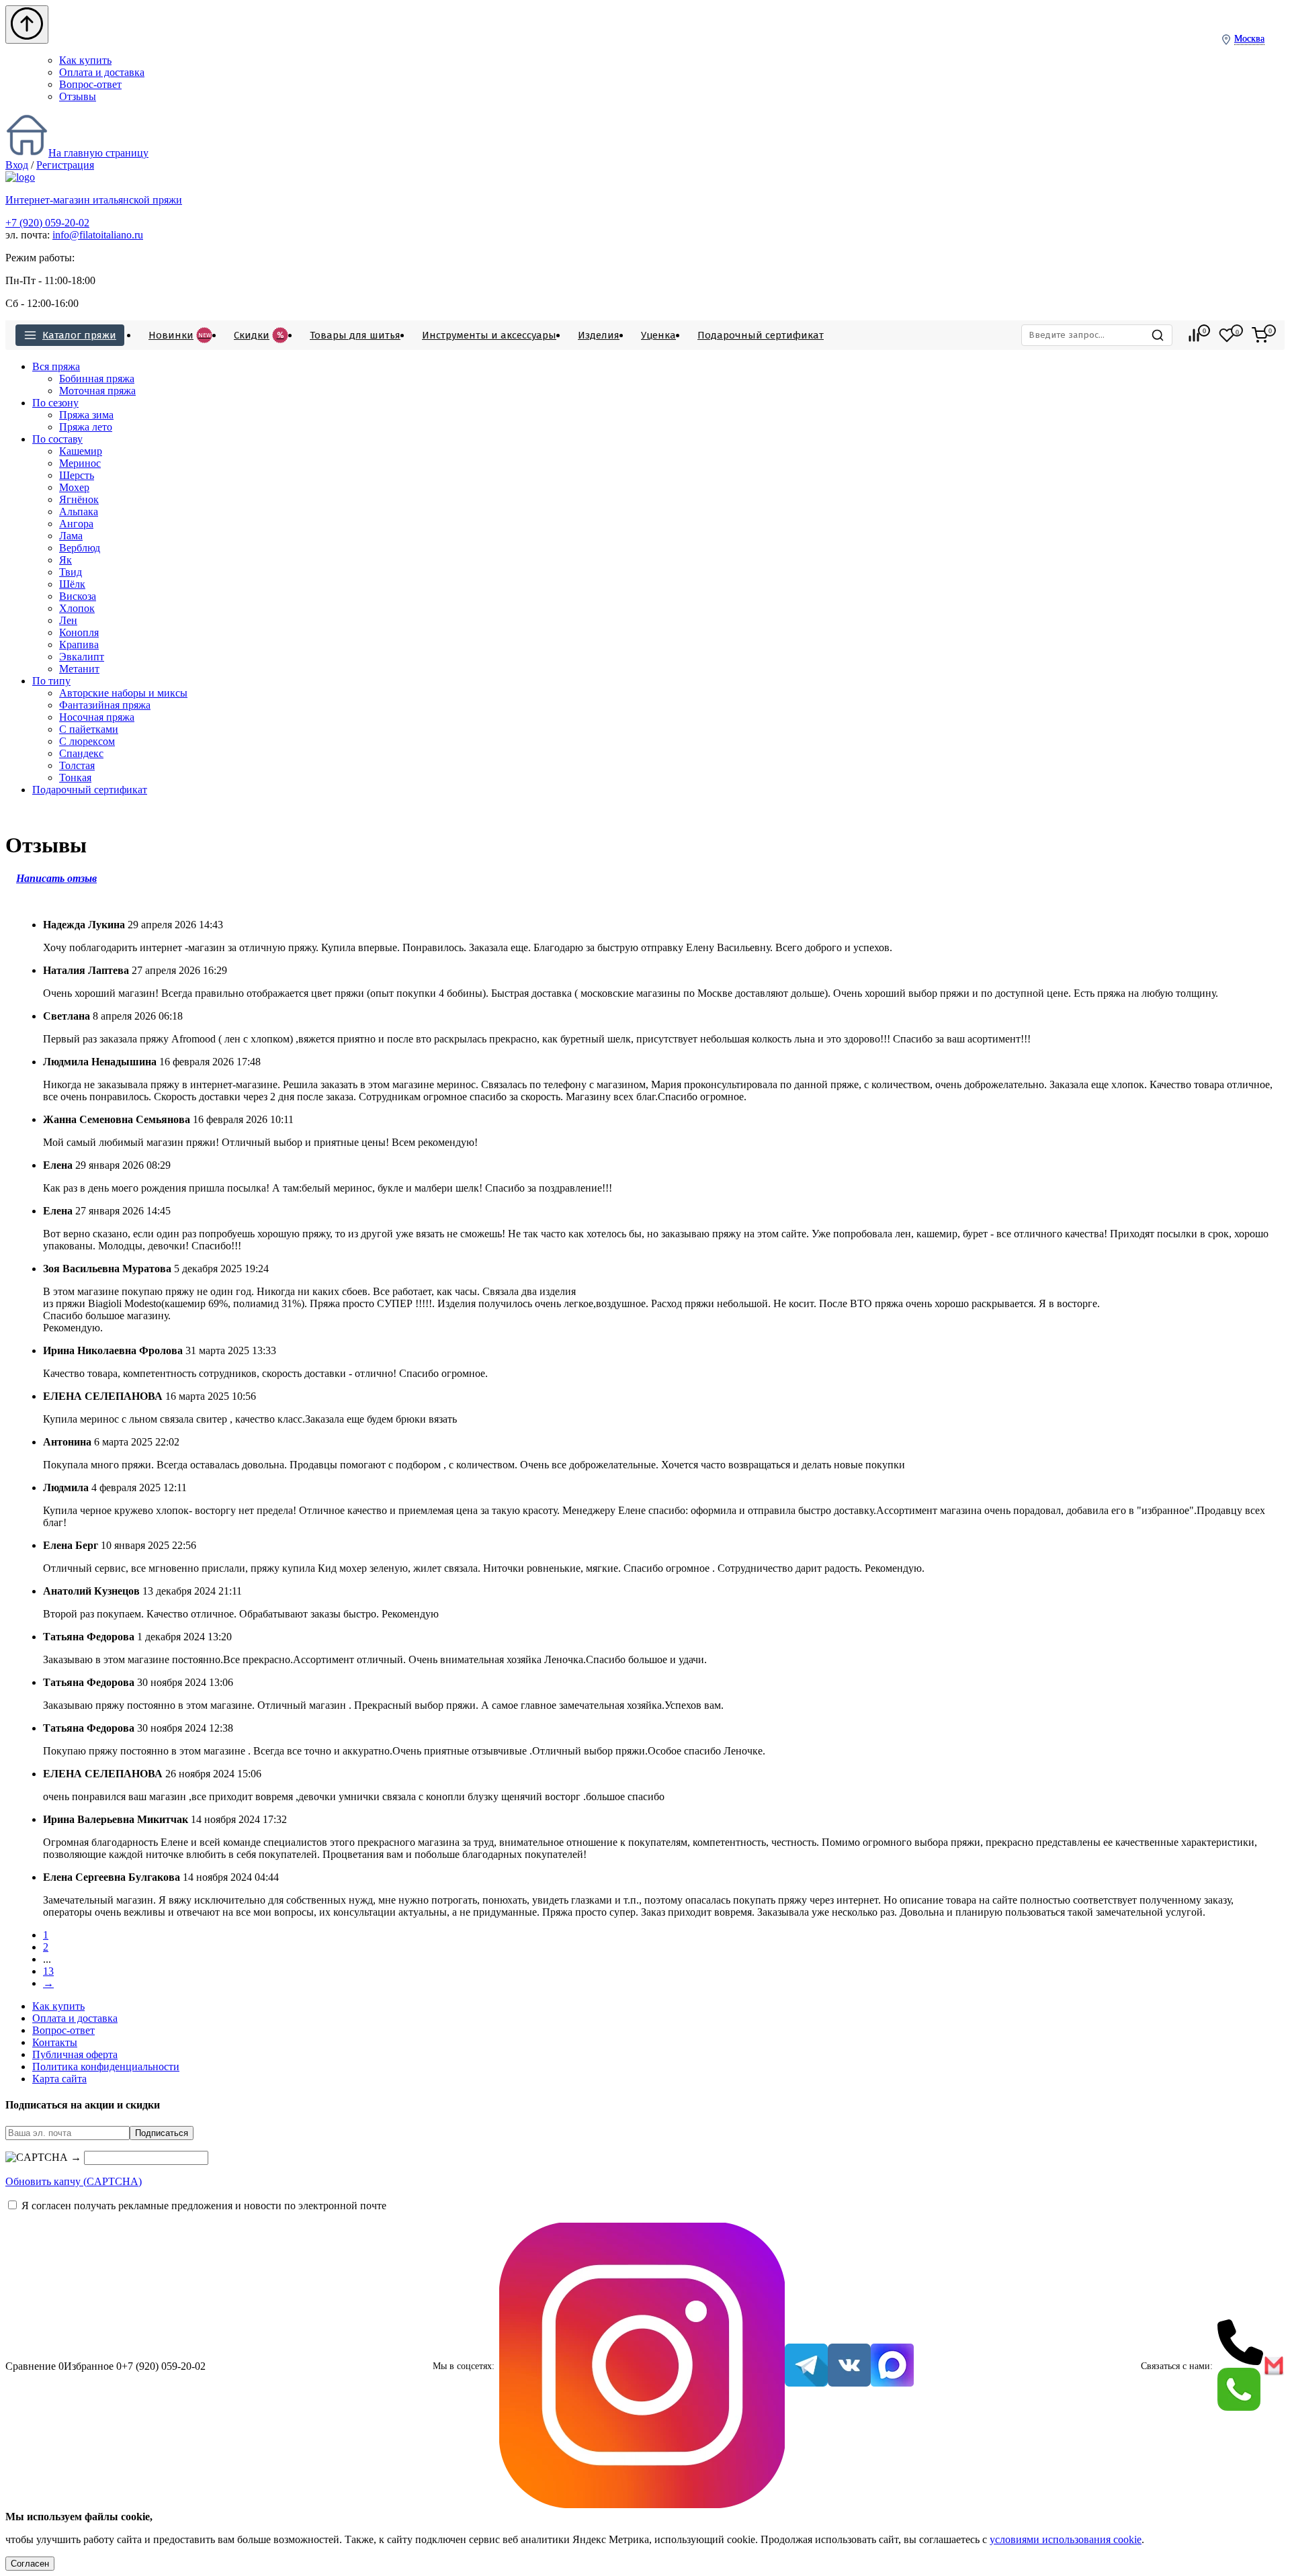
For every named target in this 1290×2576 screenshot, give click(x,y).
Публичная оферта (75, 2054)
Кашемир (81, 451)
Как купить (85, 60)
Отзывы (78, 96)
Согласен (30, 2564)
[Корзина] (1260, 335)
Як (66, 560)
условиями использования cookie (1066, 2539)
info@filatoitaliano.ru (98, 235)
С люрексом (87, 741)
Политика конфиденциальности (106, 2067)
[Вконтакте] (849, 2366)
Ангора (76, 524)
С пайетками (89, 729)
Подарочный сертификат (761, 335)
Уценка (658, 335)
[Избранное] (1227, 335)
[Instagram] (642, 2367)
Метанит (79, 669)
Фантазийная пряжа (105, 705)
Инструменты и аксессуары (489, 335)
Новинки (180, 335)
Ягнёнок (79, 499)
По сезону (55, 403)
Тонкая (75, 778)
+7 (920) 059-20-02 (47, 223)
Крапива (79, 645)
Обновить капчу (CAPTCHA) (74, 2181)
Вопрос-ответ (90, 84)
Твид (71, 572)
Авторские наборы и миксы (123, 693)
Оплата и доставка (102, 72)
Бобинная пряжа (97, 379)
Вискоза (78, 596)
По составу (57, 439)
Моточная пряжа (97, 391)
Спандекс (81, 753)
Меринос (80, 463)
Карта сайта (59, 2079)
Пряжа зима (86, 415)
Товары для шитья (355, 335)
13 (48, 1971)
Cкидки (259, 335)
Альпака (79, 512)
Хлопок (77, 608)
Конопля (79, 632)
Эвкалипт (82, 657)
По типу (51, 681)
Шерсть (77, 475)
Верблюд (80, 548)
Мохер (74, 487)
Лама (71, 536)
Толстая (77, 765)
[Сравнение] (1194, 335)
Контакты (55, 2042)
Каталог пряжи (79, 335)
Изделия (599, 335)
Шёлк (72, 584)
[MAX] (892, 2366)
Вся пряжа (56, 366)
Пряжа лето (86, 427)
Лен (68, 620)
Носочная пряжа (97, 717)
